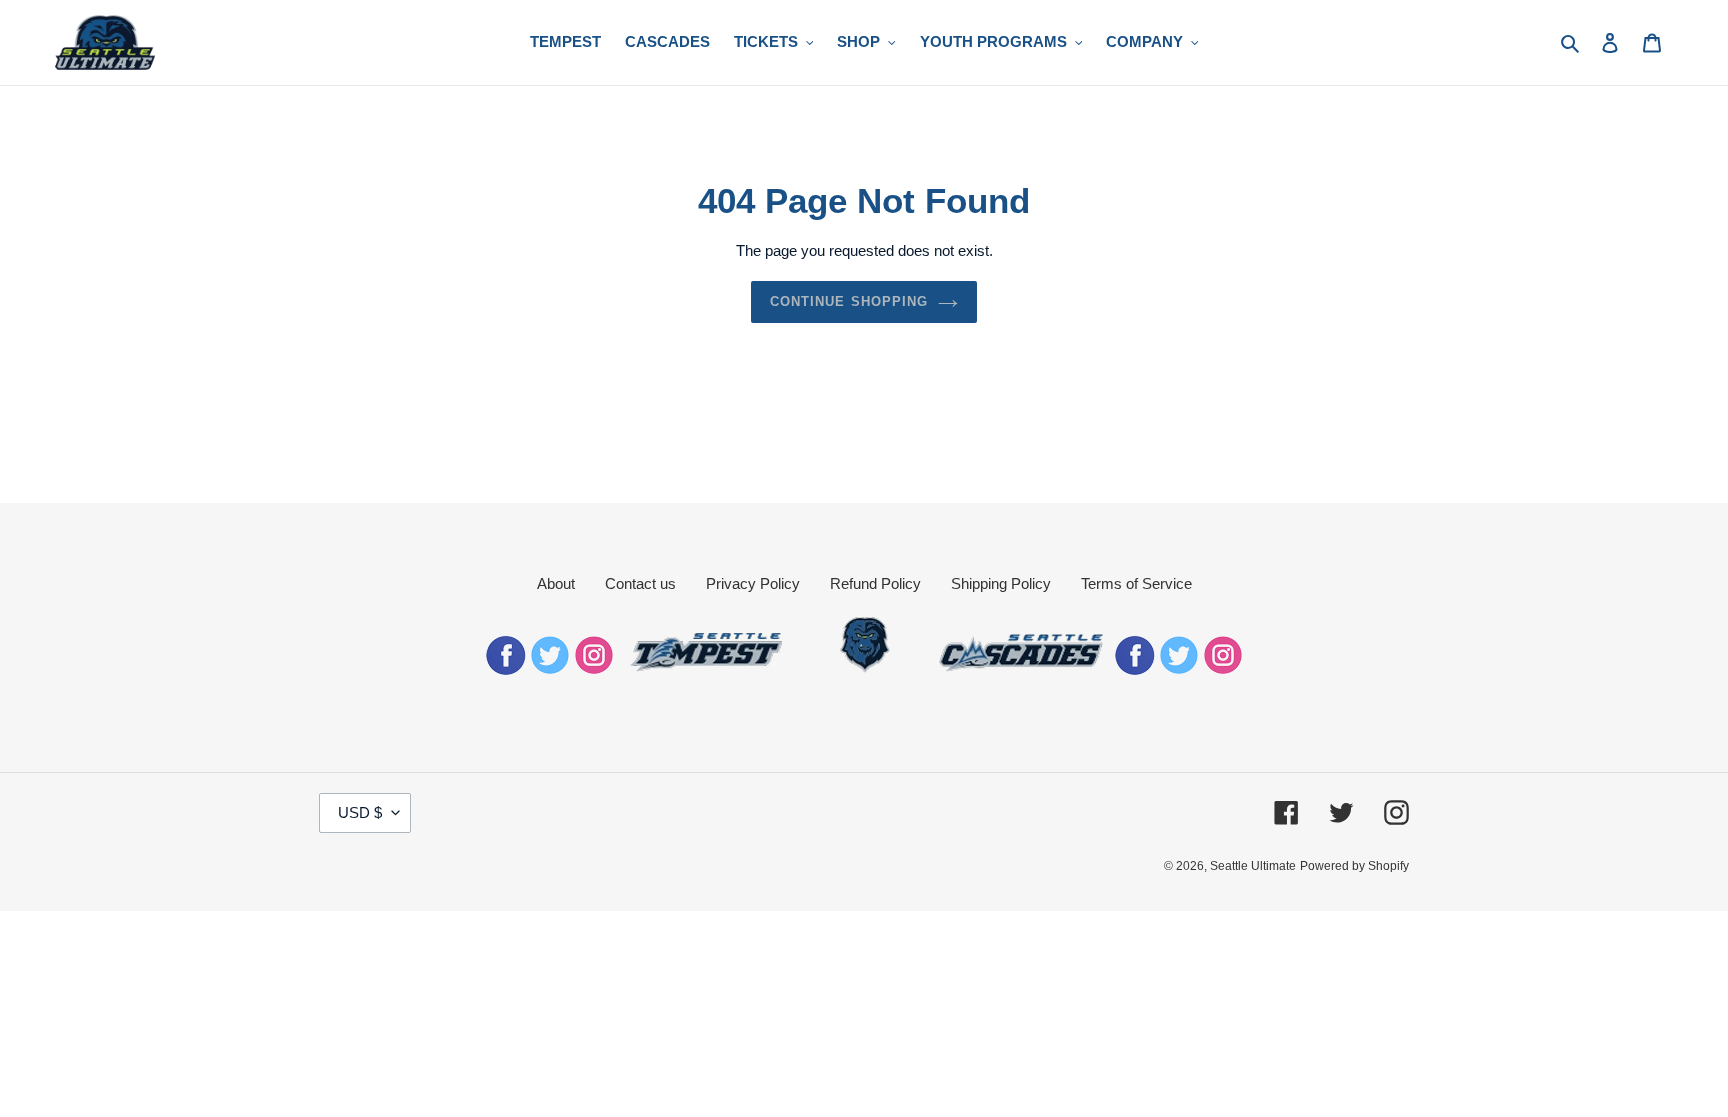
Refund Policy (875, 583)
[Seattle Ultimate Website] (864, 669)
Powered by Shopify (1354, 866)
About (556, 583)
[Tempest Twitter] (550, 669)
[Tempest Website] (708, 669)
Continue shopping (849, 301)
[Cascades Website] (1021, 669)
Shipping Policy (1001, 583)
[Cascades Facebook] (1135, 669)
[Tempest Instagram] (594, 669)
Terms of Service (1136, 583)
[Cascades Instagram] (1223, 669)
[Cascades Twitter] (1179, 669)
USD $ (360, 812)
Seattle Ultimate (1253, 866)
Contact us (640, 583)
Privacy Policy (753, 583)
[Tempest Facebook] (506, 669)
